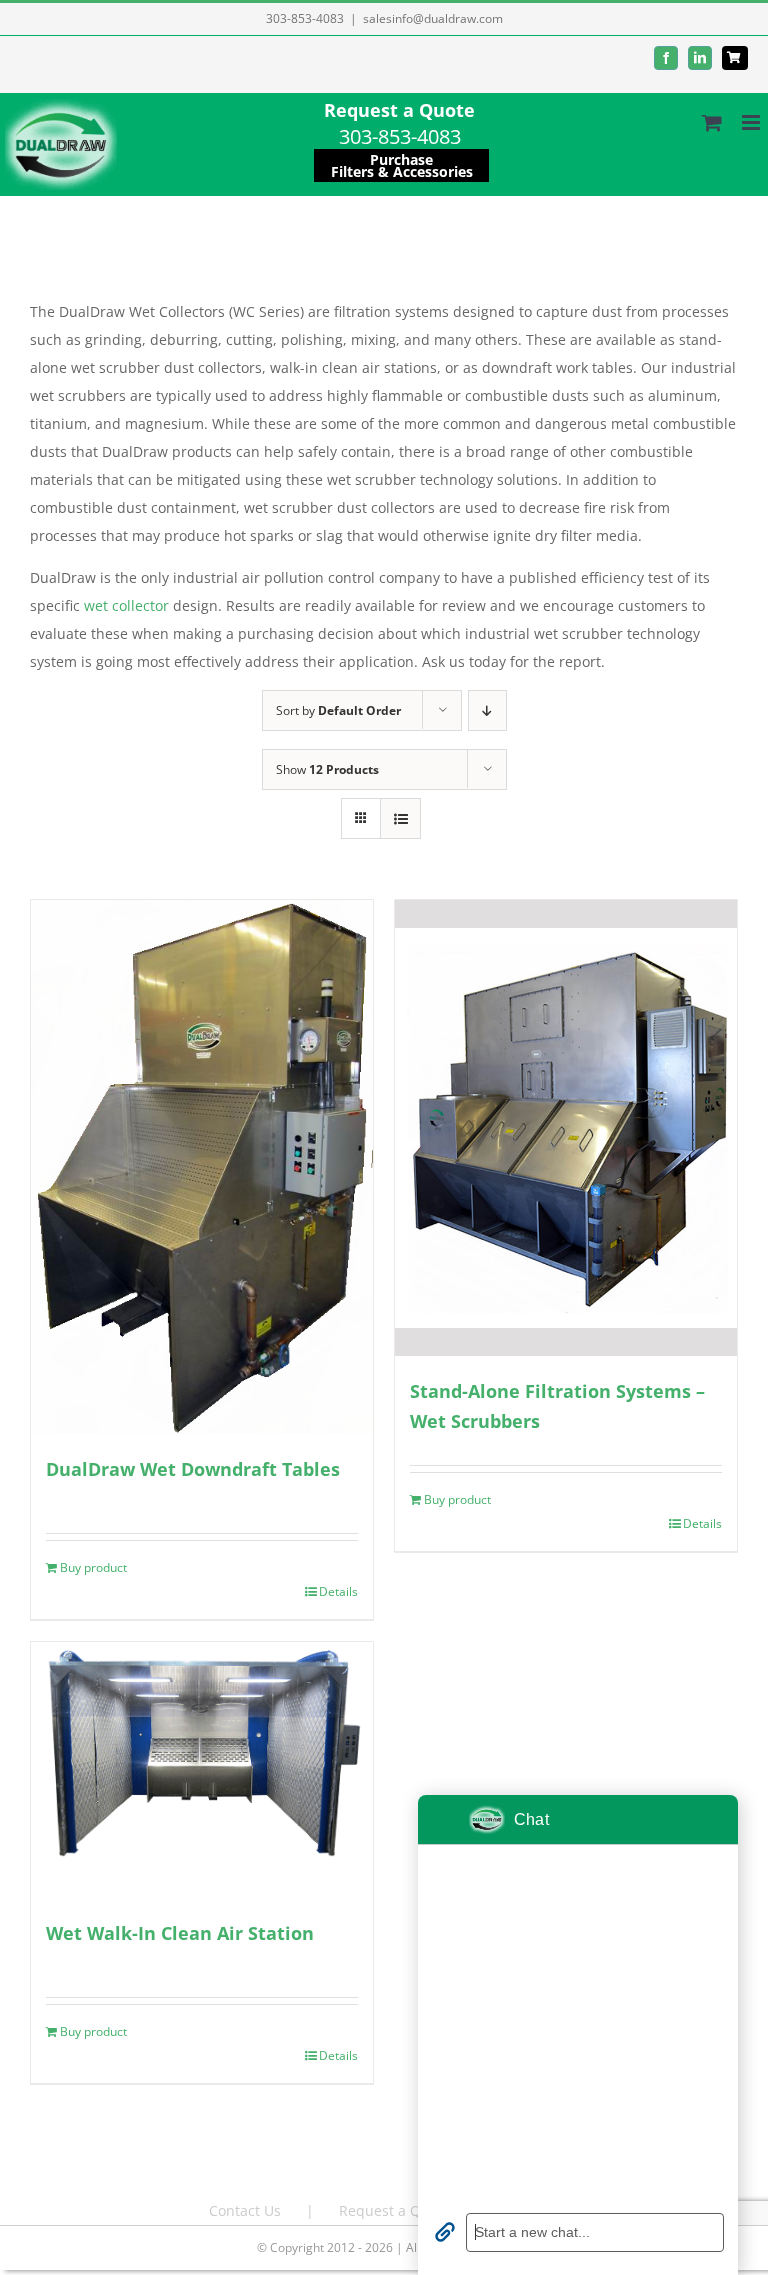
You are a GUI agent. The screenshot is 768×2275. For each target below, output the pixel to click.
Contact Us (245, 2210)
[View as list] (400, 818)
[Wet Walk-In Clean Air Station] (202, 1770)
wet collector (126, 605)
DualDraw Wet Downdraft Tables (193, 1469)
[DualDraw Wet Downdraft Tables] (202, 1167)
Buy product (93, 1567)
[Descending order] (487, 710)
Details (338, 1591)
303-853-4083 (305, 18)
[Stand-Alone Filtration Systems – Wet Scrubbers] (566, 1128)
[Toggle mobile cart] (712, 122)
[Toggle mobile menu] (752, 122)
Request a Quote (399, 110)
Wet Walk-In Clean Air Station (180, 1933)
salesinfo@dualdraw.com (433, 18)
